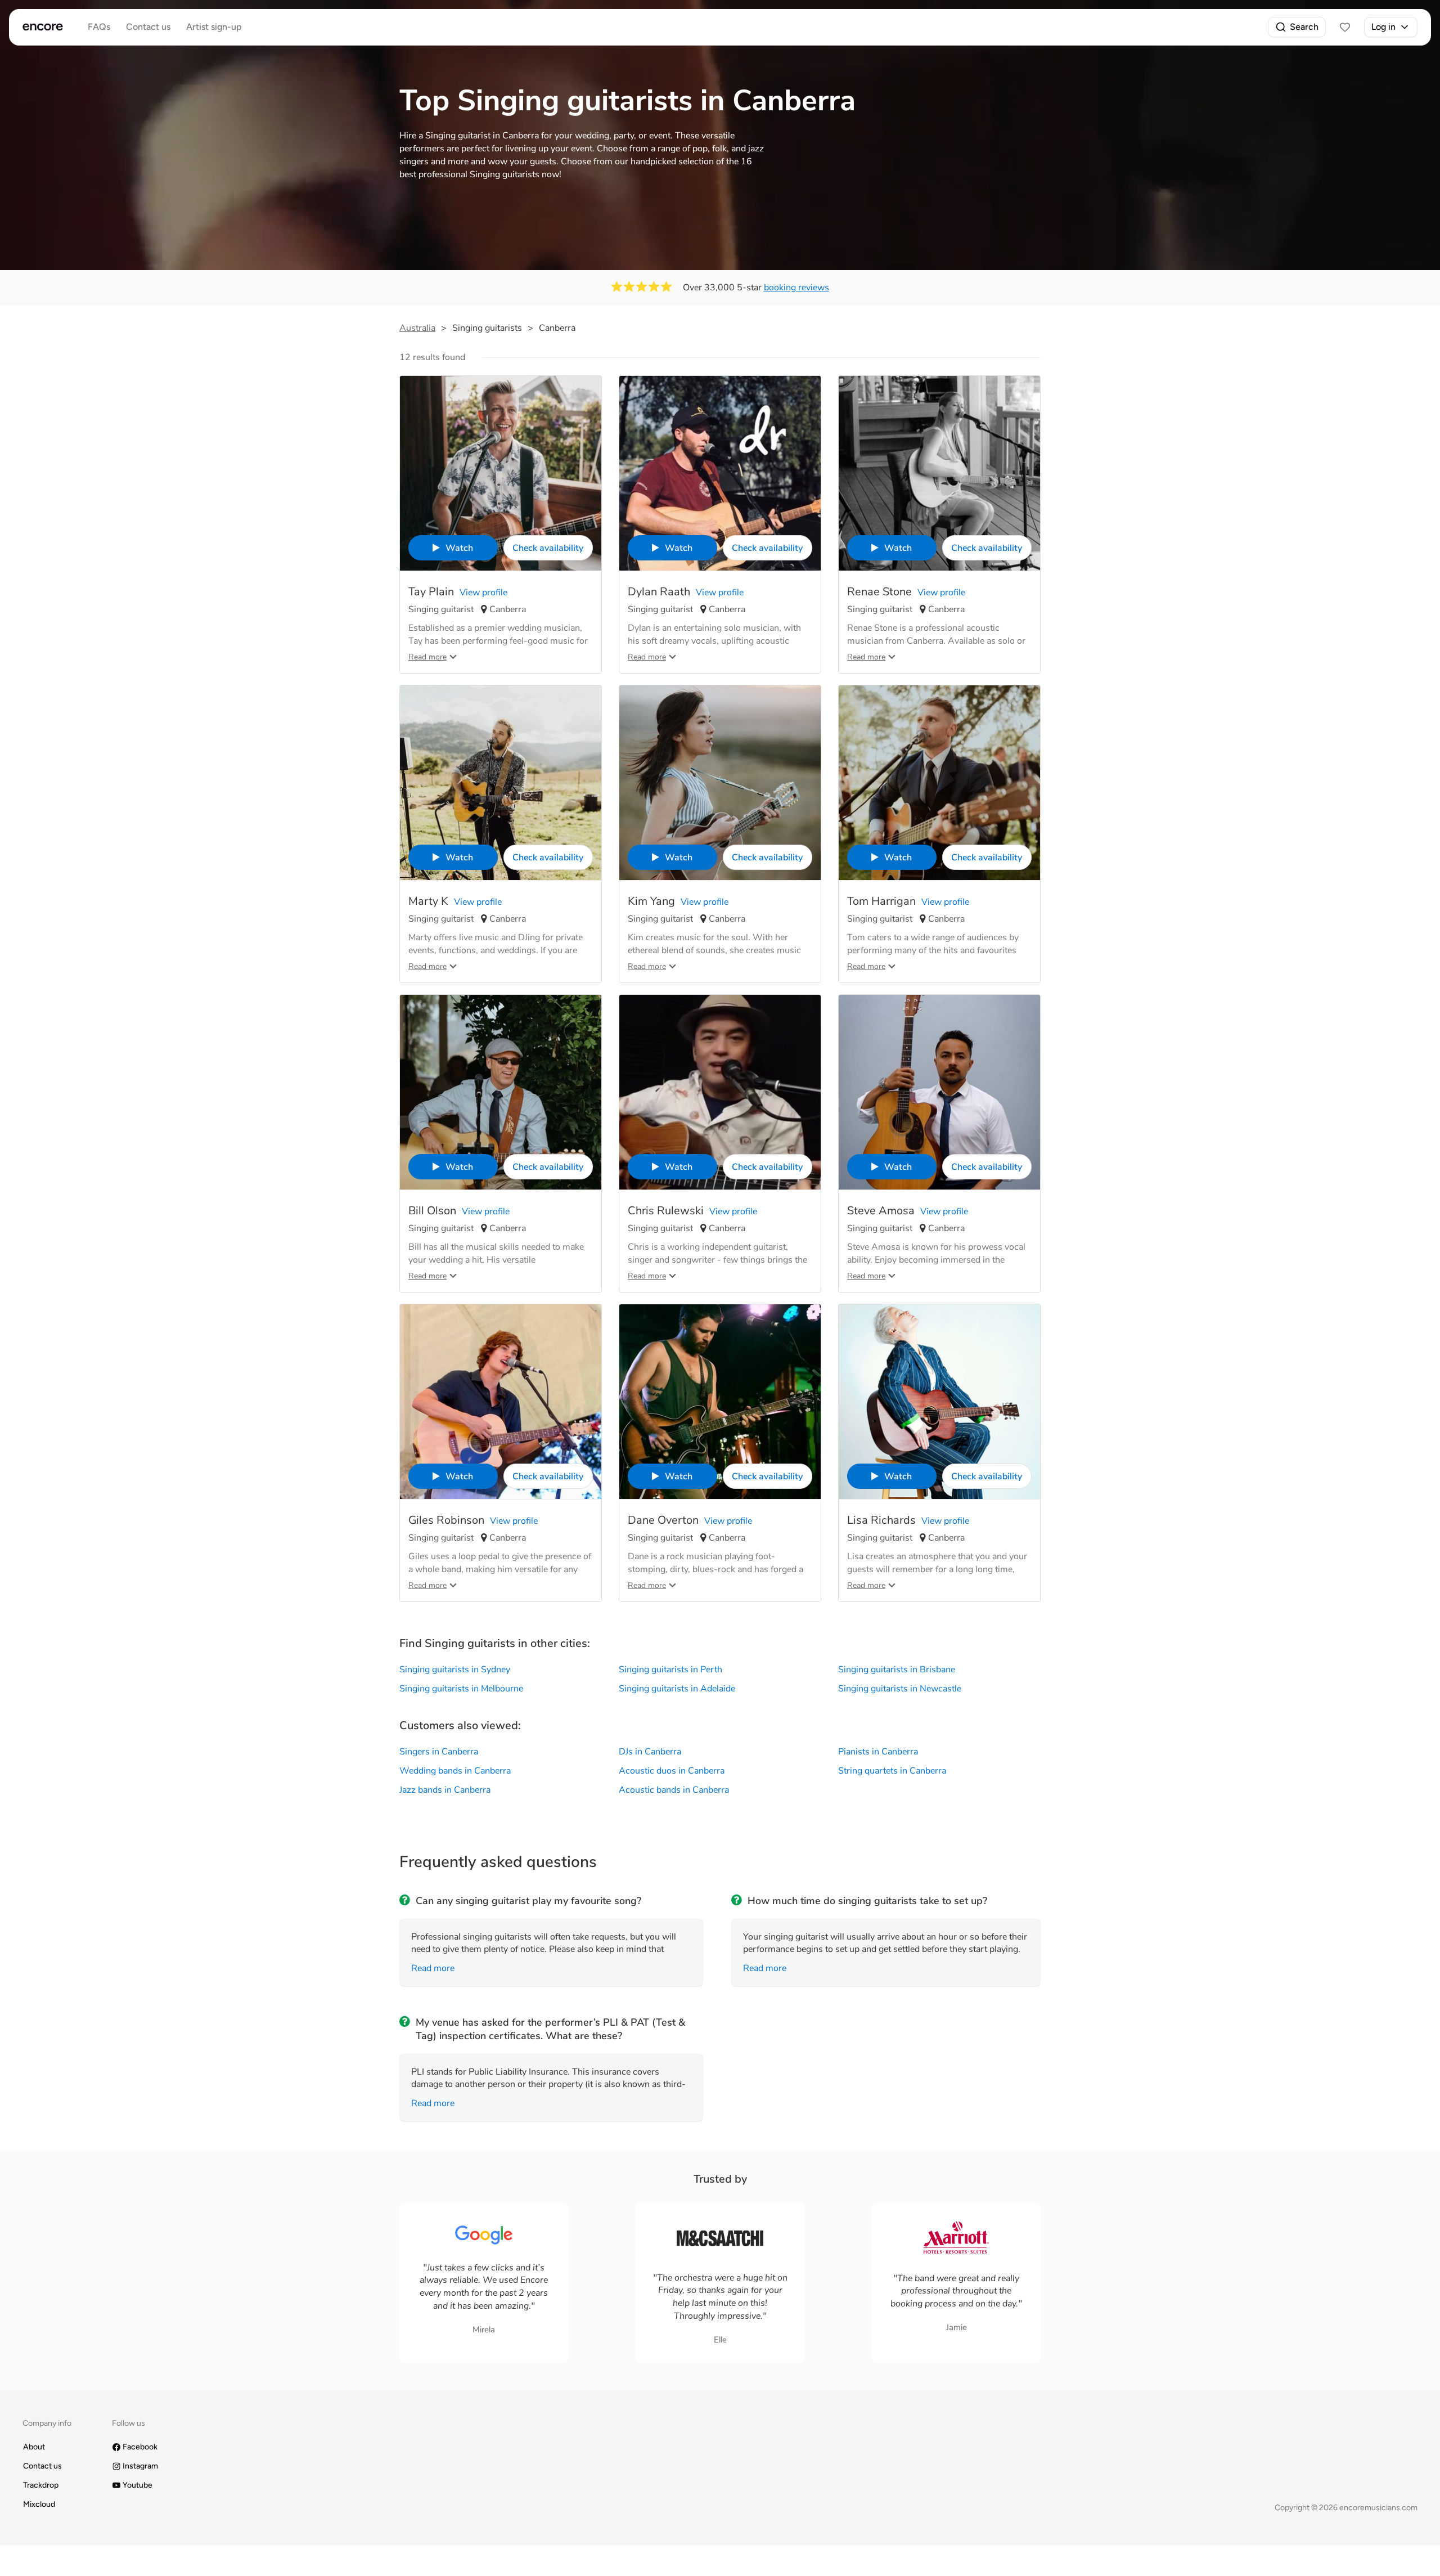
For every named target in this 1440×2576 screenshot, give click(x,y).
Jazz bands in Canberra (445, 1790)
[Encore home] (43, 27)
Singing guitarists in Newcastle (900, 1689)
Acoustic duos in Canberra (672, 1771)
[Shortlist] (1345, 27)
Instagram (140, 2466)
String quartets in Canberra (892, 1771)
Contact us (148, 27)
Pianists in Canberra (878, 1752)
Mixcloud (39, 2504)
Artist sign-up (214, 27)
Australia (417, 328)
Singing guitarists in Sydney (455, 1670)
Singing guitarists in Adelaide (677, 1689)
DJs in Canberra (650, 1752)
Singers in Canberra (439, 1752)
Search (1304, 27)
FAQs (99, 27)
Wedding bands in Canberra (455, 1771)
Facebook (140, 2447)
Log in (1383, 27)
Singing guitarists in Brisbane (897, 1670)
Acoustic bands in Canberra (674, 1790)
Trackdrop (41, 2485)
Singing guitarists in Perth (670, 1670)
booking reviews (796, 288)
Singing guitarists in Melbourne (461, 1689)
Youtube (138, 2485)
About (34, 2447)
